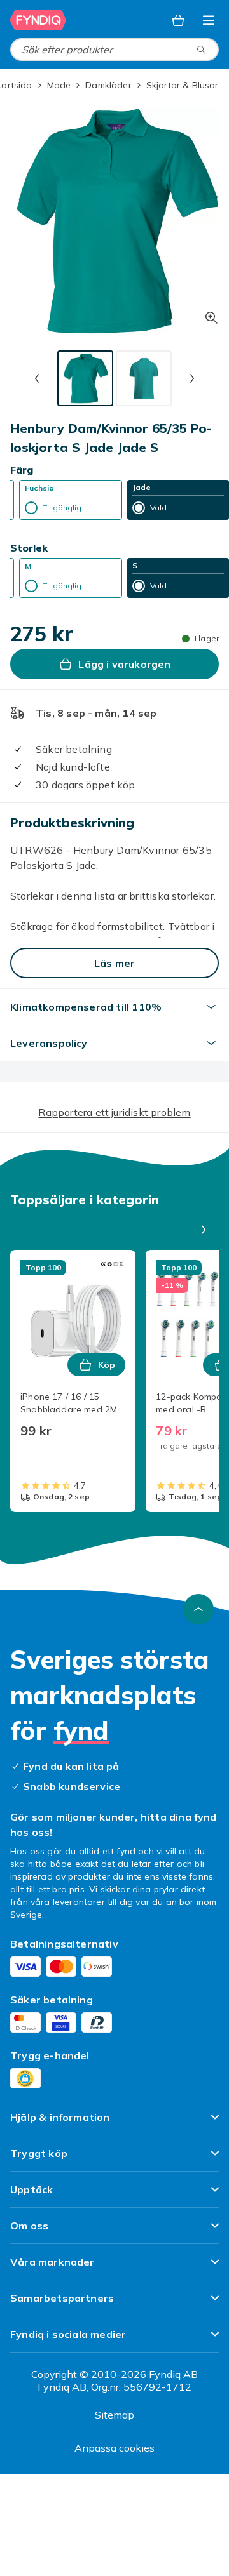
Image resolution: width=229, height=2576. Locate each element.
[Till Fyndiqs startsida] (39, 20)
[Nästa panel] (204, 1230)
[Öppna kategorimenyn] (209, 20)
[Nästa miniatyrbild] (192, 378)
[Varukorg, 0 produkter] (178, 20)
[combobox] (114, 50)
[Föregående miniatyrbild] (37, 378)
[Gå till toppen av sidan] (198, 1609)
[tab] (85, 378)
